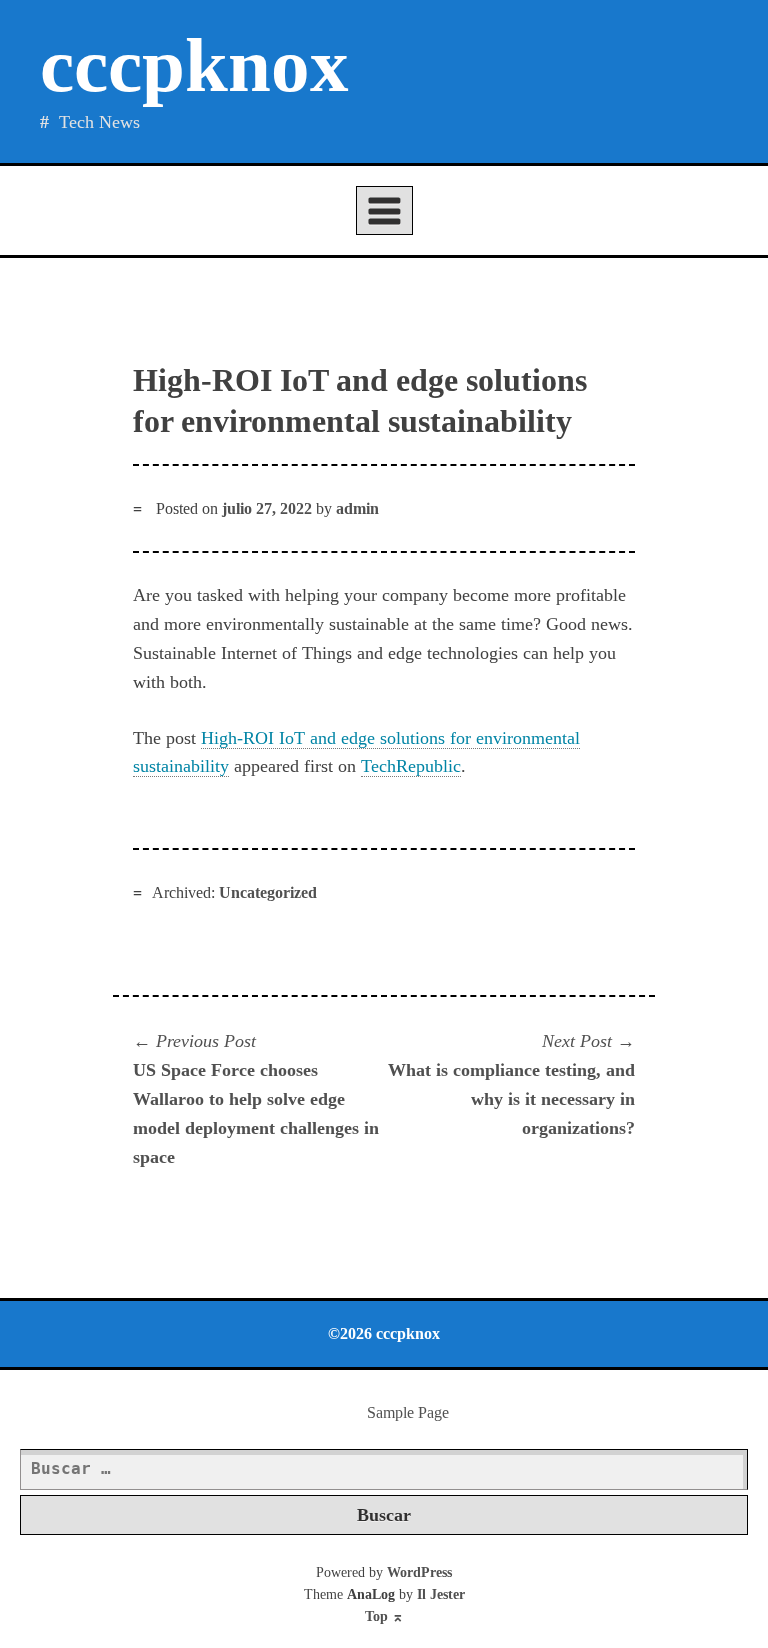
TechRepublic (411, 766)
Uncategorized (268, 892)
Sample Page (408, 1412)
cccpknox (194, 65)
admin (357, 508)
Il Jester (441, 1594)
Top (384, 1616)
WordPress (419, 1572)
